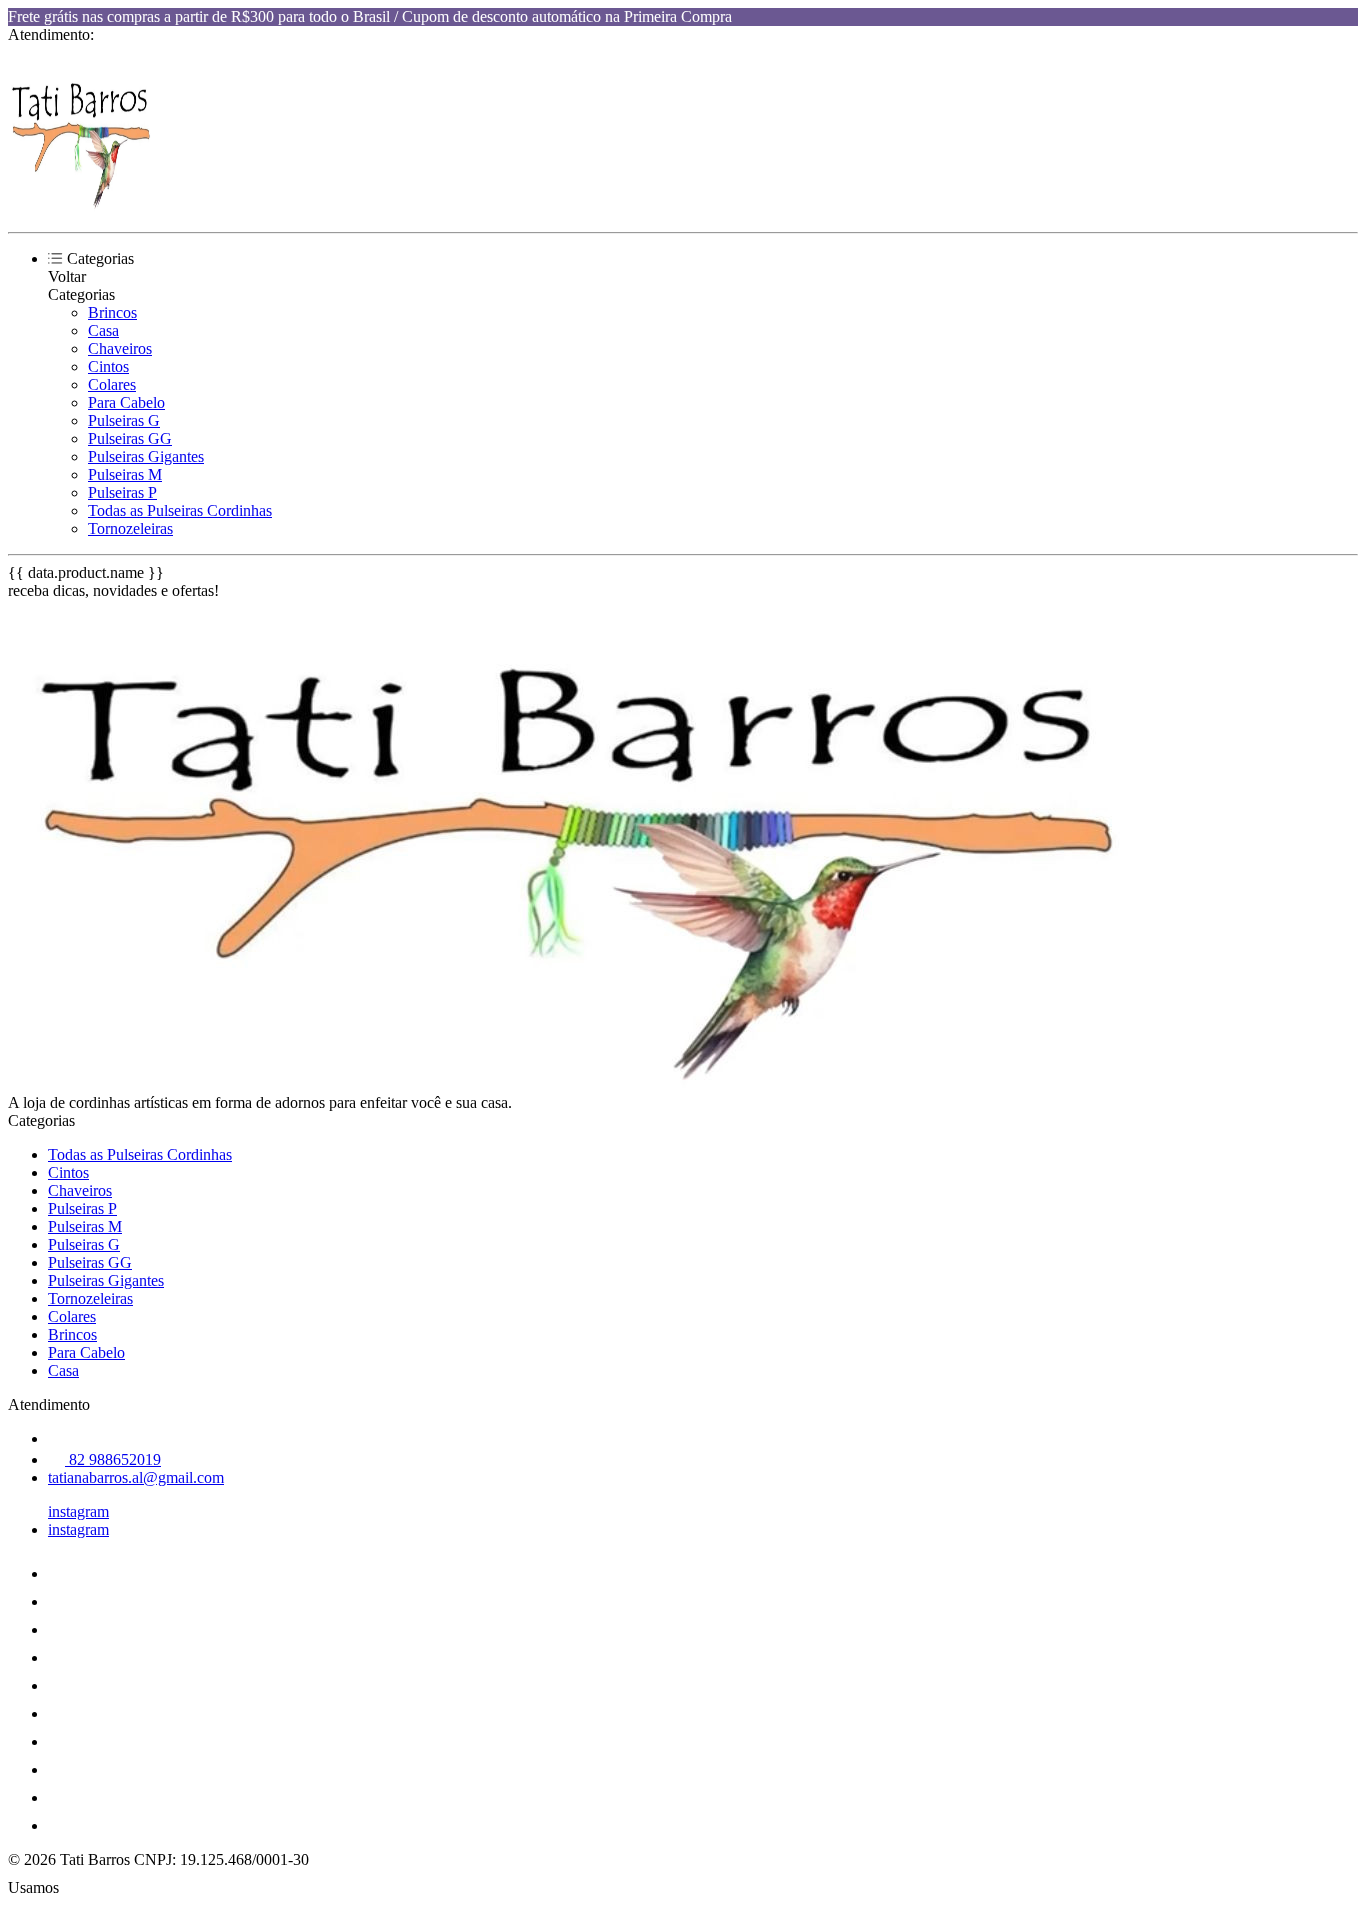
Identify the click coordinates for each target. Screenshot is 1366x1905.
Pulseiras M (125, 474)
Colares (112, 384)
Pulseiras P (122, 492)
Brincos (112, 312)
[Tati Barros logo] (83, 206)
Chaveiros (120, 348)
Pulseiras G (124, 420)
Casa (103, 330)
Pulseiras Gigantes (146, 456)
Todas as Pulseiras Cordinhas (180, 510)
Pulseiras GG (130, 438)
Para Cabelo (126, 402)
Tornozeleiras (130, 528)
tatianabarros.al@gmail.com (136, 1477)
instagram (78, 1511)
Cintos (108, 366)
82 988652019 (113, 1459)
